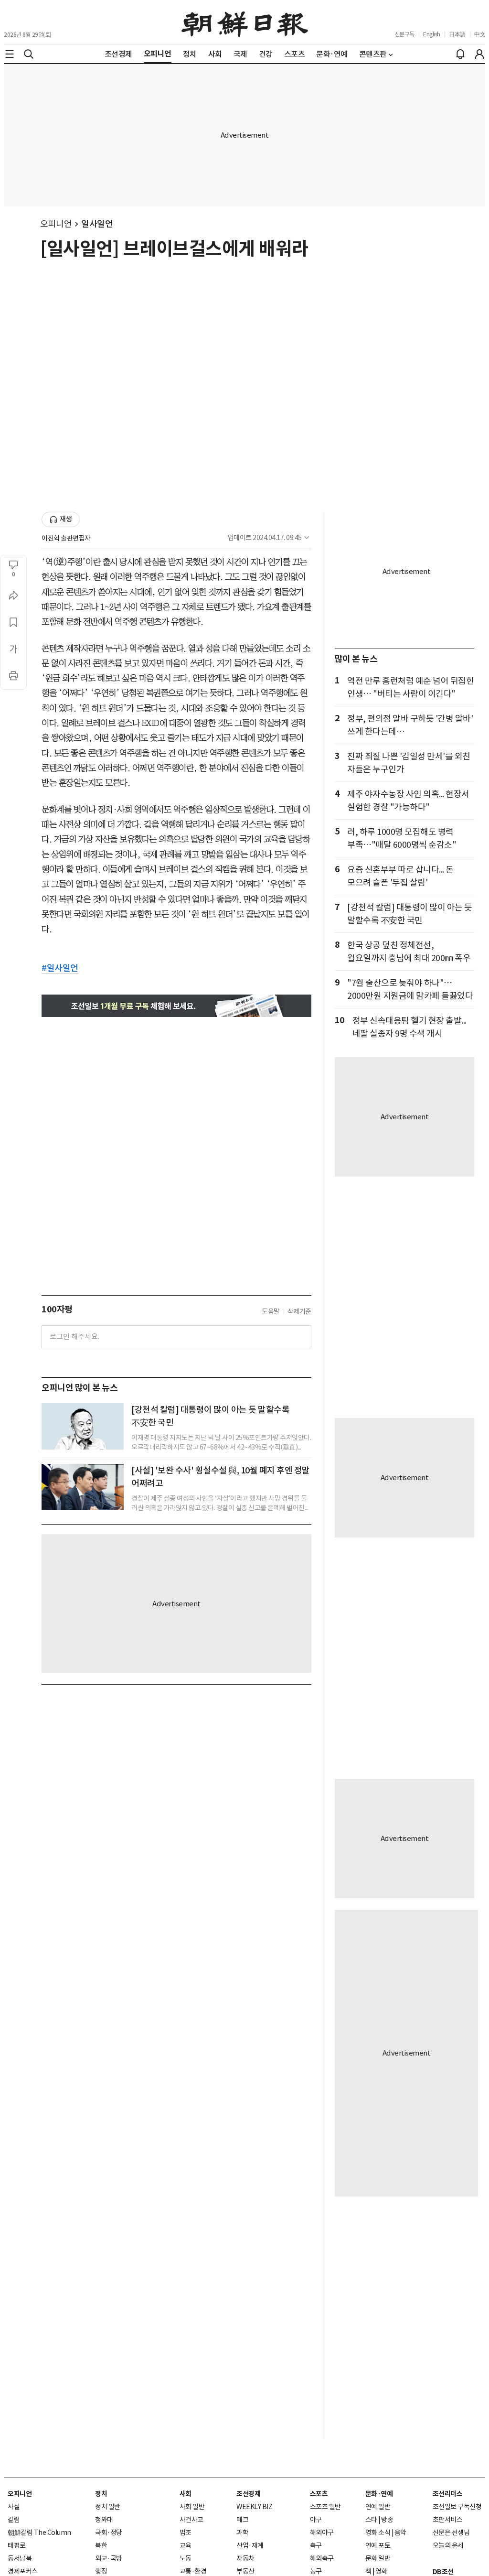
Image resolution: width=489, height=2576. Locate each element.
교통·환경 (193, 2571)
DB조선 (443, 2572)
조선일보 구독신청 (457, 2507)
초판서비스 (448, 2520)
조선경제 (248, 2494)
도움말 (271, 1311)
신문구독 (404, 34)
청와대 (104, 2520)
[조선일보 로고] (245, 22)
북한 (101, 2545)
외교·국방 (109, 2558)
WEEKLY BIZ (254, 2507)
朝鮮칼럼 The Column (39, 2533)
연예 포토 (378, 2545)
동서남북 (20, 2558)
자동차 (245, 2558)
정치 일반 (108, 2507)
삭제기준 (299, 1311)
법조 (186, 2533)
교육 (186, 2545)
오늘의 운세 (448, 2545)
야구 (316, 2520)
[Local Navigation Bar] (10, 54)
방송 (387, 2520)
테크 (242, 2520)
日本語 (457, 34)
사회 (186, 2494)
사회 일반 (192, 2507)
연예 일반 (378, 2507)
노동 (186, 2558)
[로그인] (479, 54)
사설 (14, 2507)
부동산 (245, 2571)
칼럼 (14, 2520)
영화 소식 (378, 2533)
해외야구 (322, 2533)
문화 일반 (378, 2558)
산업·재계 (250, 2545)
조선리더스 (448, 2494)
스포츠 (319, 2494)
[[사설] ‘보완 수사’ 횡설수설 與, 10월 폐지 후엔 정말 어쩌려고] (83, 1487)
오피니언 (56, 224)
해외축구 (322, 2558)
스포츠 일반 (325, 2507)
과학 (242, 2533)
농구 (316, 2571)
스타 (371, 2520)
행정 (101, 2571)
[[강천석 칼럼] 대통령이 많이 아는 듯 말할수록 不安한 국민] (83, 1426)
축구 (316, 2545)
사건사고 (191, 2520)
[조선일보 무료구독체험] (176, 1006)
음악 (400, 2533)
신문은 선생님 (451, 2533)
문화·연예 (379, 2494)
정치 (101, 2494)
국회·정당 (109, 2533)
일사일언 (97, 224)
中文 (480, 34)
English (432, 34)
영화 (381, 2571)
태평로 (17, 2545)
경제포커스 (23, 2571)
